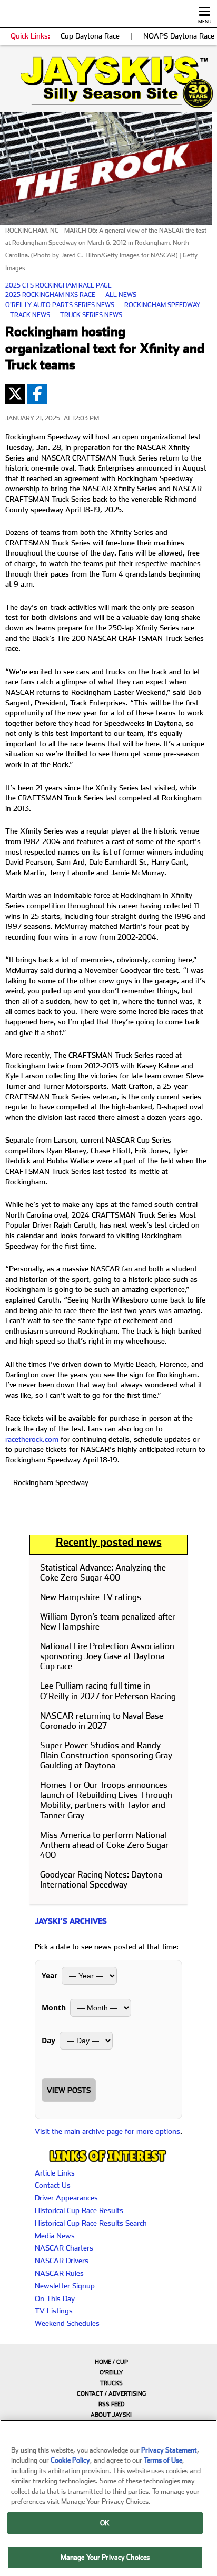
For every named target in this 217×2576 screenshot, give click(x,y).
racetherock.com (32, 1439)
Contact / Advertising (111, 2394)
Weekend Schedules (67, 2323)
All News (121, 295)
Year (50, 1975)
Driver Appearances (66, 2198)
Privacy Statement (169, 2450)
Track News (30, 315)
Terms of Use (163, 2460)
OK (105, 2523)
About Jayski (111, 2415)
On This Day (55, 2299)
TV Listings (54, 2311)
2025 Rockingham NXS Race (50, 295)
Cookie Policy (70, 2460)
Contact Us (53, 2185)
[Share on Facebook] (37, 394)
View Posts (69, 2090)
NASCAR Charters (64, 2248)
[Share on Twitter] (15, 394)
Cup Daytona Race (90, 36)
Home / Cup (111, 2362)
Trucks (111, 2383)
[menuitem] (108, 2362)
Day (48, 2040)
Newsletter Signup (65, 2286)
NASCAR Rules (59, 2273)
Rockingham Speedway (162, 305)
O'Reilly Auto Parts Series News (60, 305)
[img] (108, 82)
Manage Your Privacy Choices (105, 2557)
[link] (108, 82)
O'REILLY (111, 2373)
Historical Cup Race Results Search (91, 2223)
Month (54, 2008)
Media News (55, 2236)
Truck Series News (91, 315)
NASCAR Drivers (62, 2261)
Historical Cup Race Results (79, 2210)
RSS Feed (111, 2404)
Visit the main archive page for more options (107, 2131)
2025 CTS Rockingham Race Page (58, 285)
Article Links (55, 2173)
